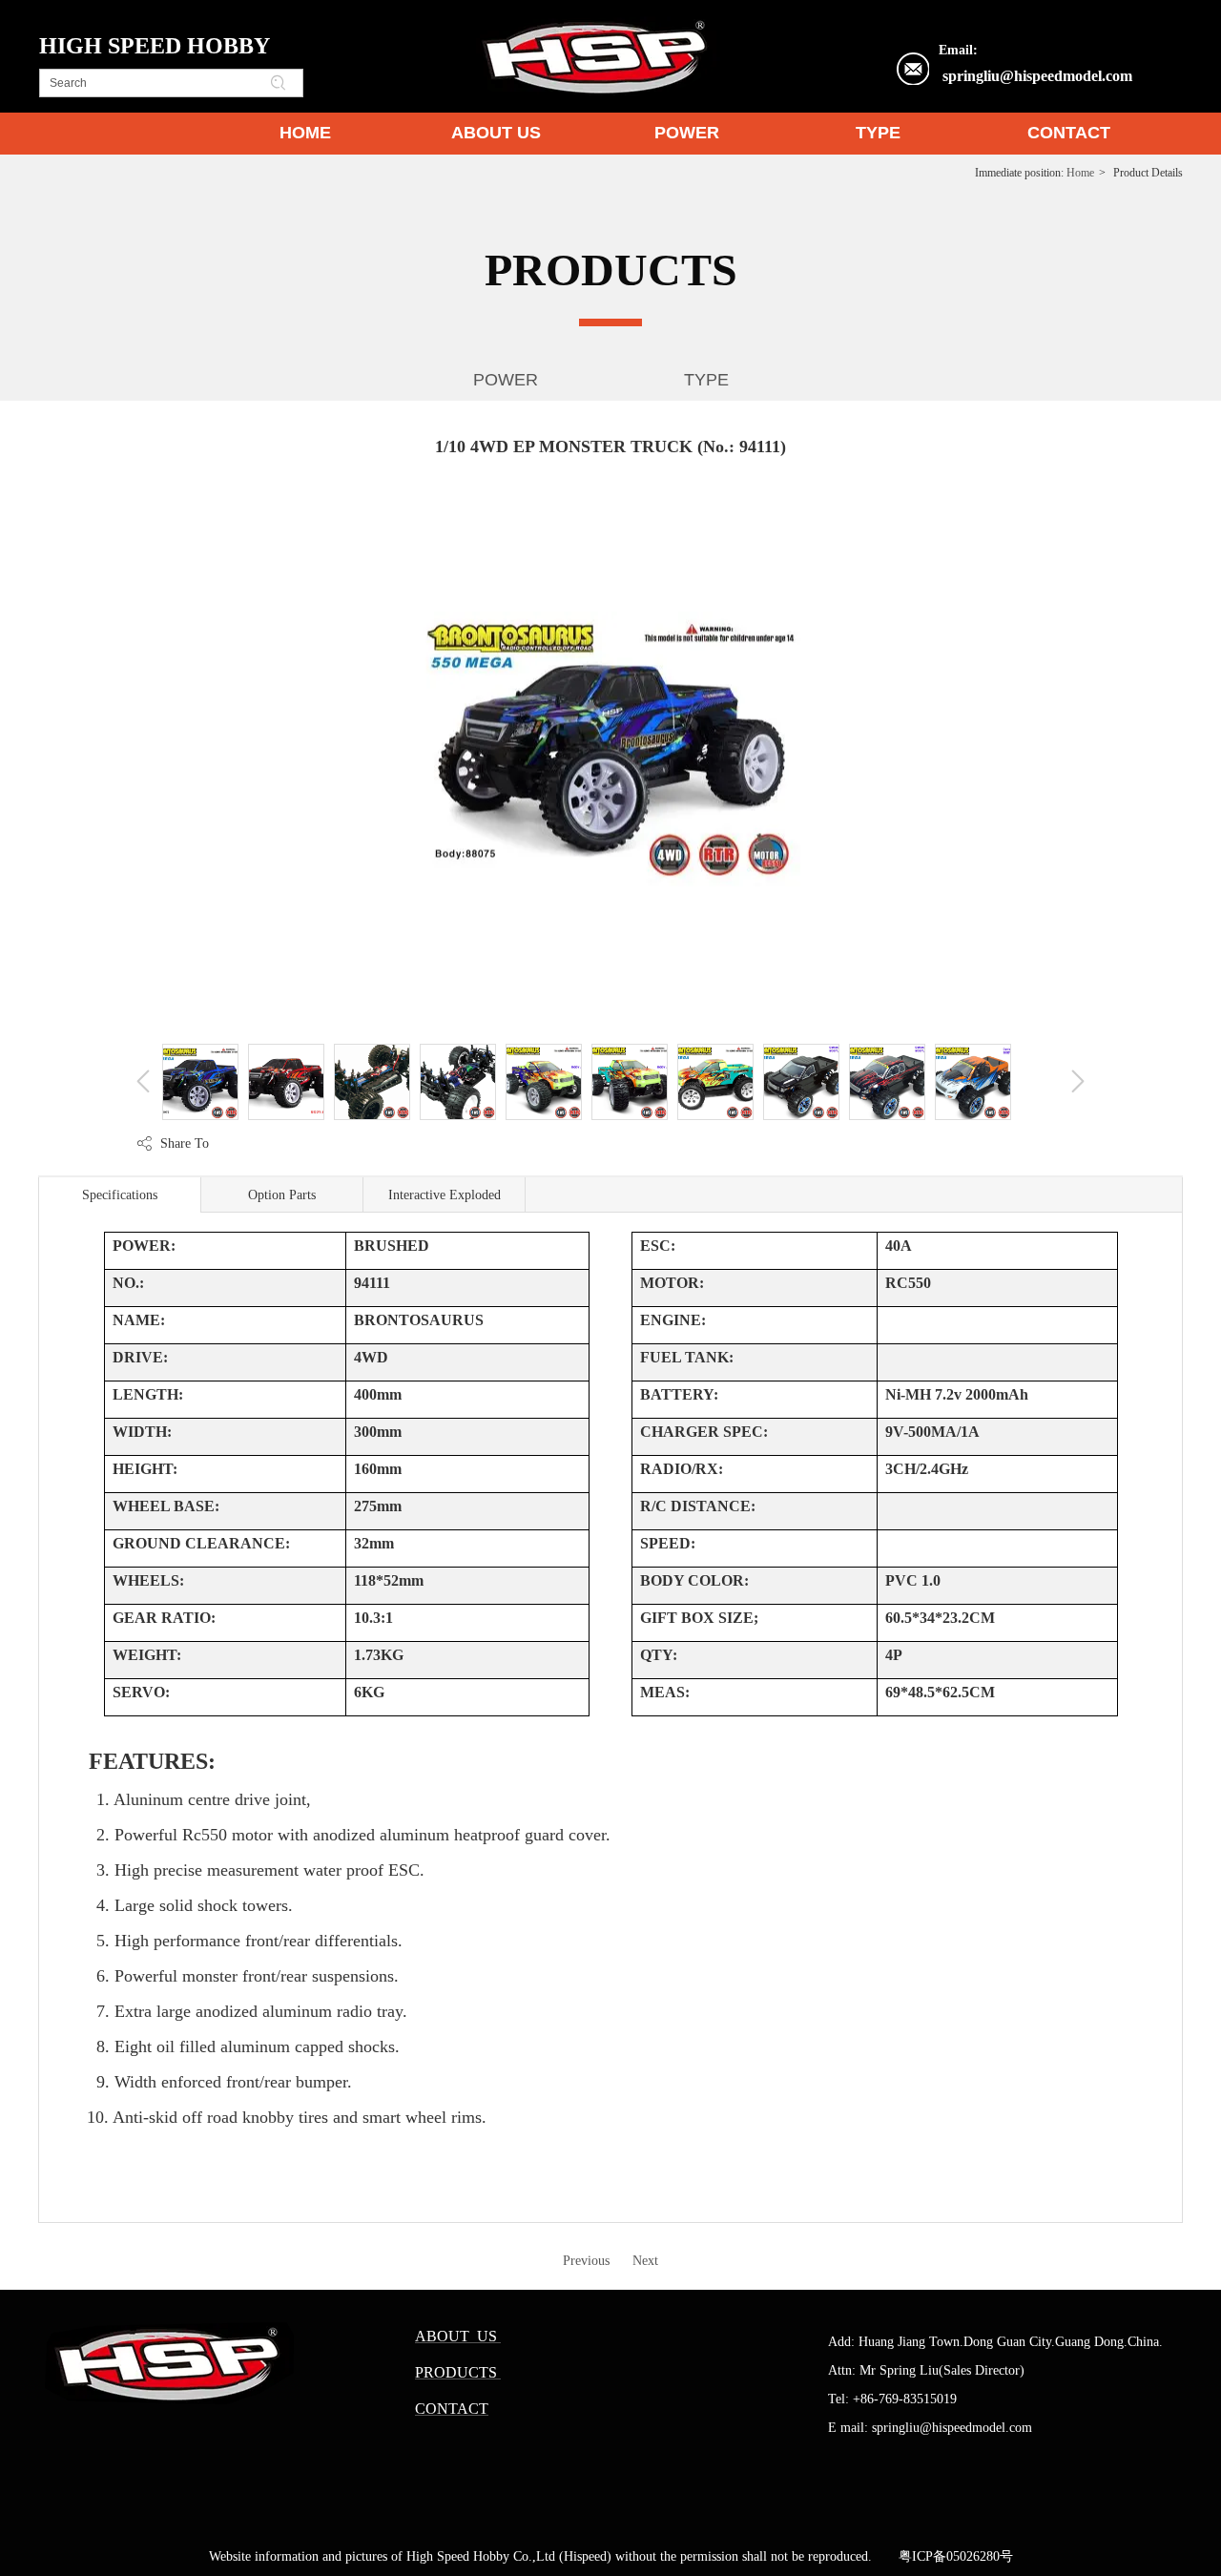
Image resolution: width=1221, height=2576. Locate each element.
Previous (586, 2261)
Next (645, 2261)
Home (1080, 173)
